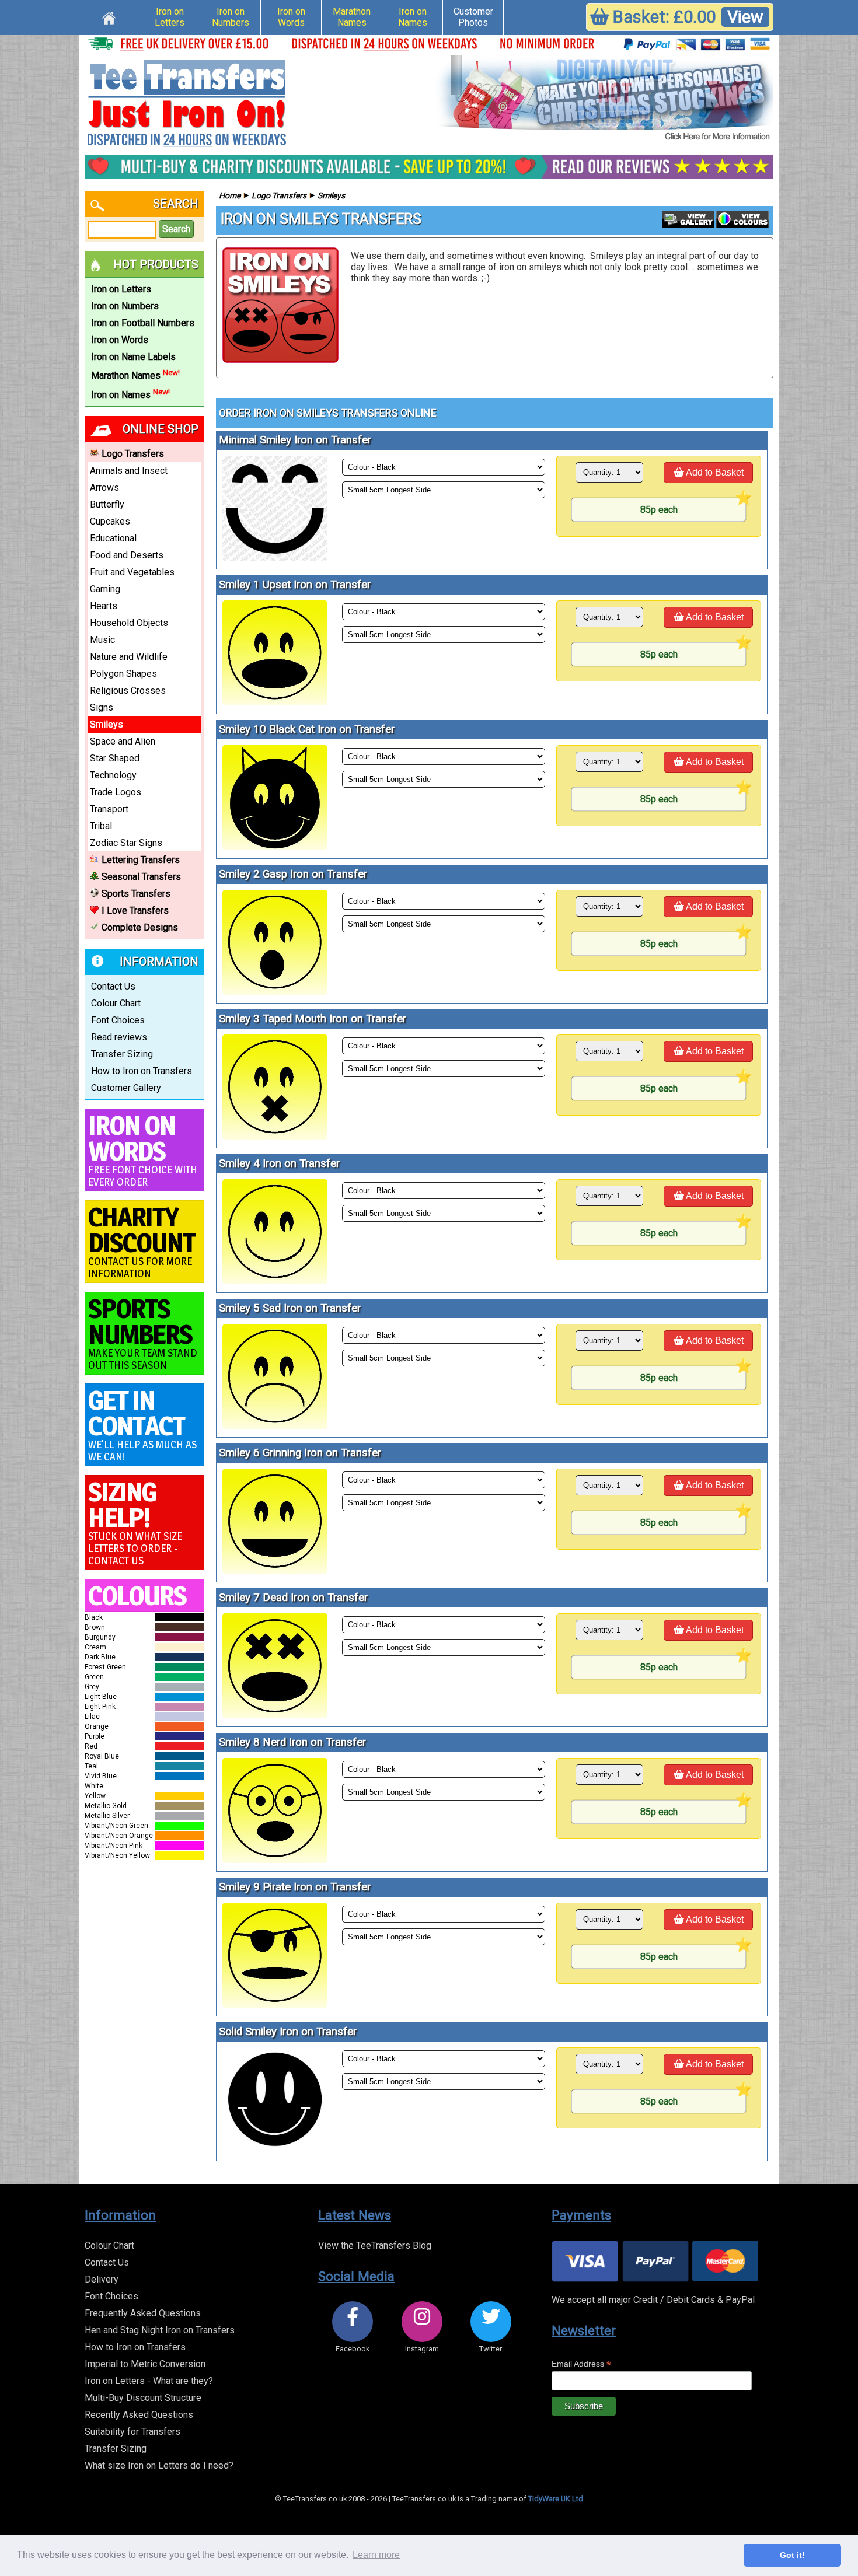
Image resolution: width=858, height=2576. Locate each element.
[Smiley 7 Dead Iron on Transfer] (275, 1715)
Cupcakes (110, 521)
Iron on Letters (170, 17)
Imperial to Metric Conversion (145, 2364)
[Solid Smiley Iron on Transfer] (275, 2149)
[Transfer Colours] (742, 225)
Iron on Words (291, 17)
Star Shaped (115, 758)
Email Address (581, 2364)
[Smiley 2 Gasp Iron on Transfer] (275, 992)
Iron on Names (413, 17)
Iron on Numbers (231, 17)
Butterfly (107, 504)
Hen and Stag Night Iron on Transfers (160, 2330)
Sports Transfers (136, 894)
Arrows (104, 487)
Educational (113, 538)
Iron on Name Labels (133, 357)
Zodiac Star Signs (126, 843)
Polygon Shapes (123, 674)
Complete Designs (140, 927)
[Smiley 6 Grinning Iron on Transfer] (275, 1570)
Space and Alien (123, 741)
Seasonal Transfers (141, 877)
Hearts (104, 606)
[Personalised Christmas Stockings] (604, 99)
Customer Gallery (126, 1088)
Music (102, 640)
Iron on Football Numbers (143, 323)
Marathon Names (352, 17)
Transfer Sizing (122, 1054)
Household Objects (129, 623)
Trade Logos (116, 792)
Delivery (102, 2279)
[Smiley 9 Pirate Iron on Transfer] (275, 2004)
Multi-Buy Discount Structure (143, 2398)
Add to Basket (714, 472)
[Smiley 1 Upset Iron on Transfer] (275, 702)
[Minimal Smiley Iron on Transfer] (275, 558)
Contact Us (113, 986)
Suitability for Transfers (132, 2432)
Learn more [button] (376, 2555)
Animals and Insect (129, 471)
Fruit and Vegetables (132, 572)
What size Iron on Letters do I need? (159, 2465)
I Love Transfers (135, 910)
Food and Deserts (127, 555)
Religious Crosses (128, 691)
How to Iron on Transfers (142, 1071)
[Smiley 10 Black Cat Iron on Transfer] (275, 847)
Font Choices (118, 1020)
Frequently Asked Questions (143, 2313)
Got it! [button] (792, 2555)
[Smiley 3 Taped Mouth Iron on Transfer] (275, 1136)
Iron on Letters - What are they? (149, 2381)
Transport (109, 809)
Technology (113, 775)
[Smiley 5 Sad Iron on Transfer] (275, 1426)
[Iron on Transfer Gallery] (688, 225)
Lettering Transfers (141, 860)
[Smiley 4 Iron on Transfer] (275, 1281)
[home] (109, 16)
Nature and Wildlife (129, 657)
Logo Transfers (133, 454)
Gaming (105, 589)
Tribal (101, 826)
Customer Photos (473, 17)
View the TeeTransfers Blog (375, 2245)
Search (176, 229)
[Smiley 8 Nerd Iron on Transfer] (275, 1860)
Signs (102, 707)
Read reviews (119, 1037)
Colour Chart (116, 1003)
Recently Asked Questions (139, 2415)
